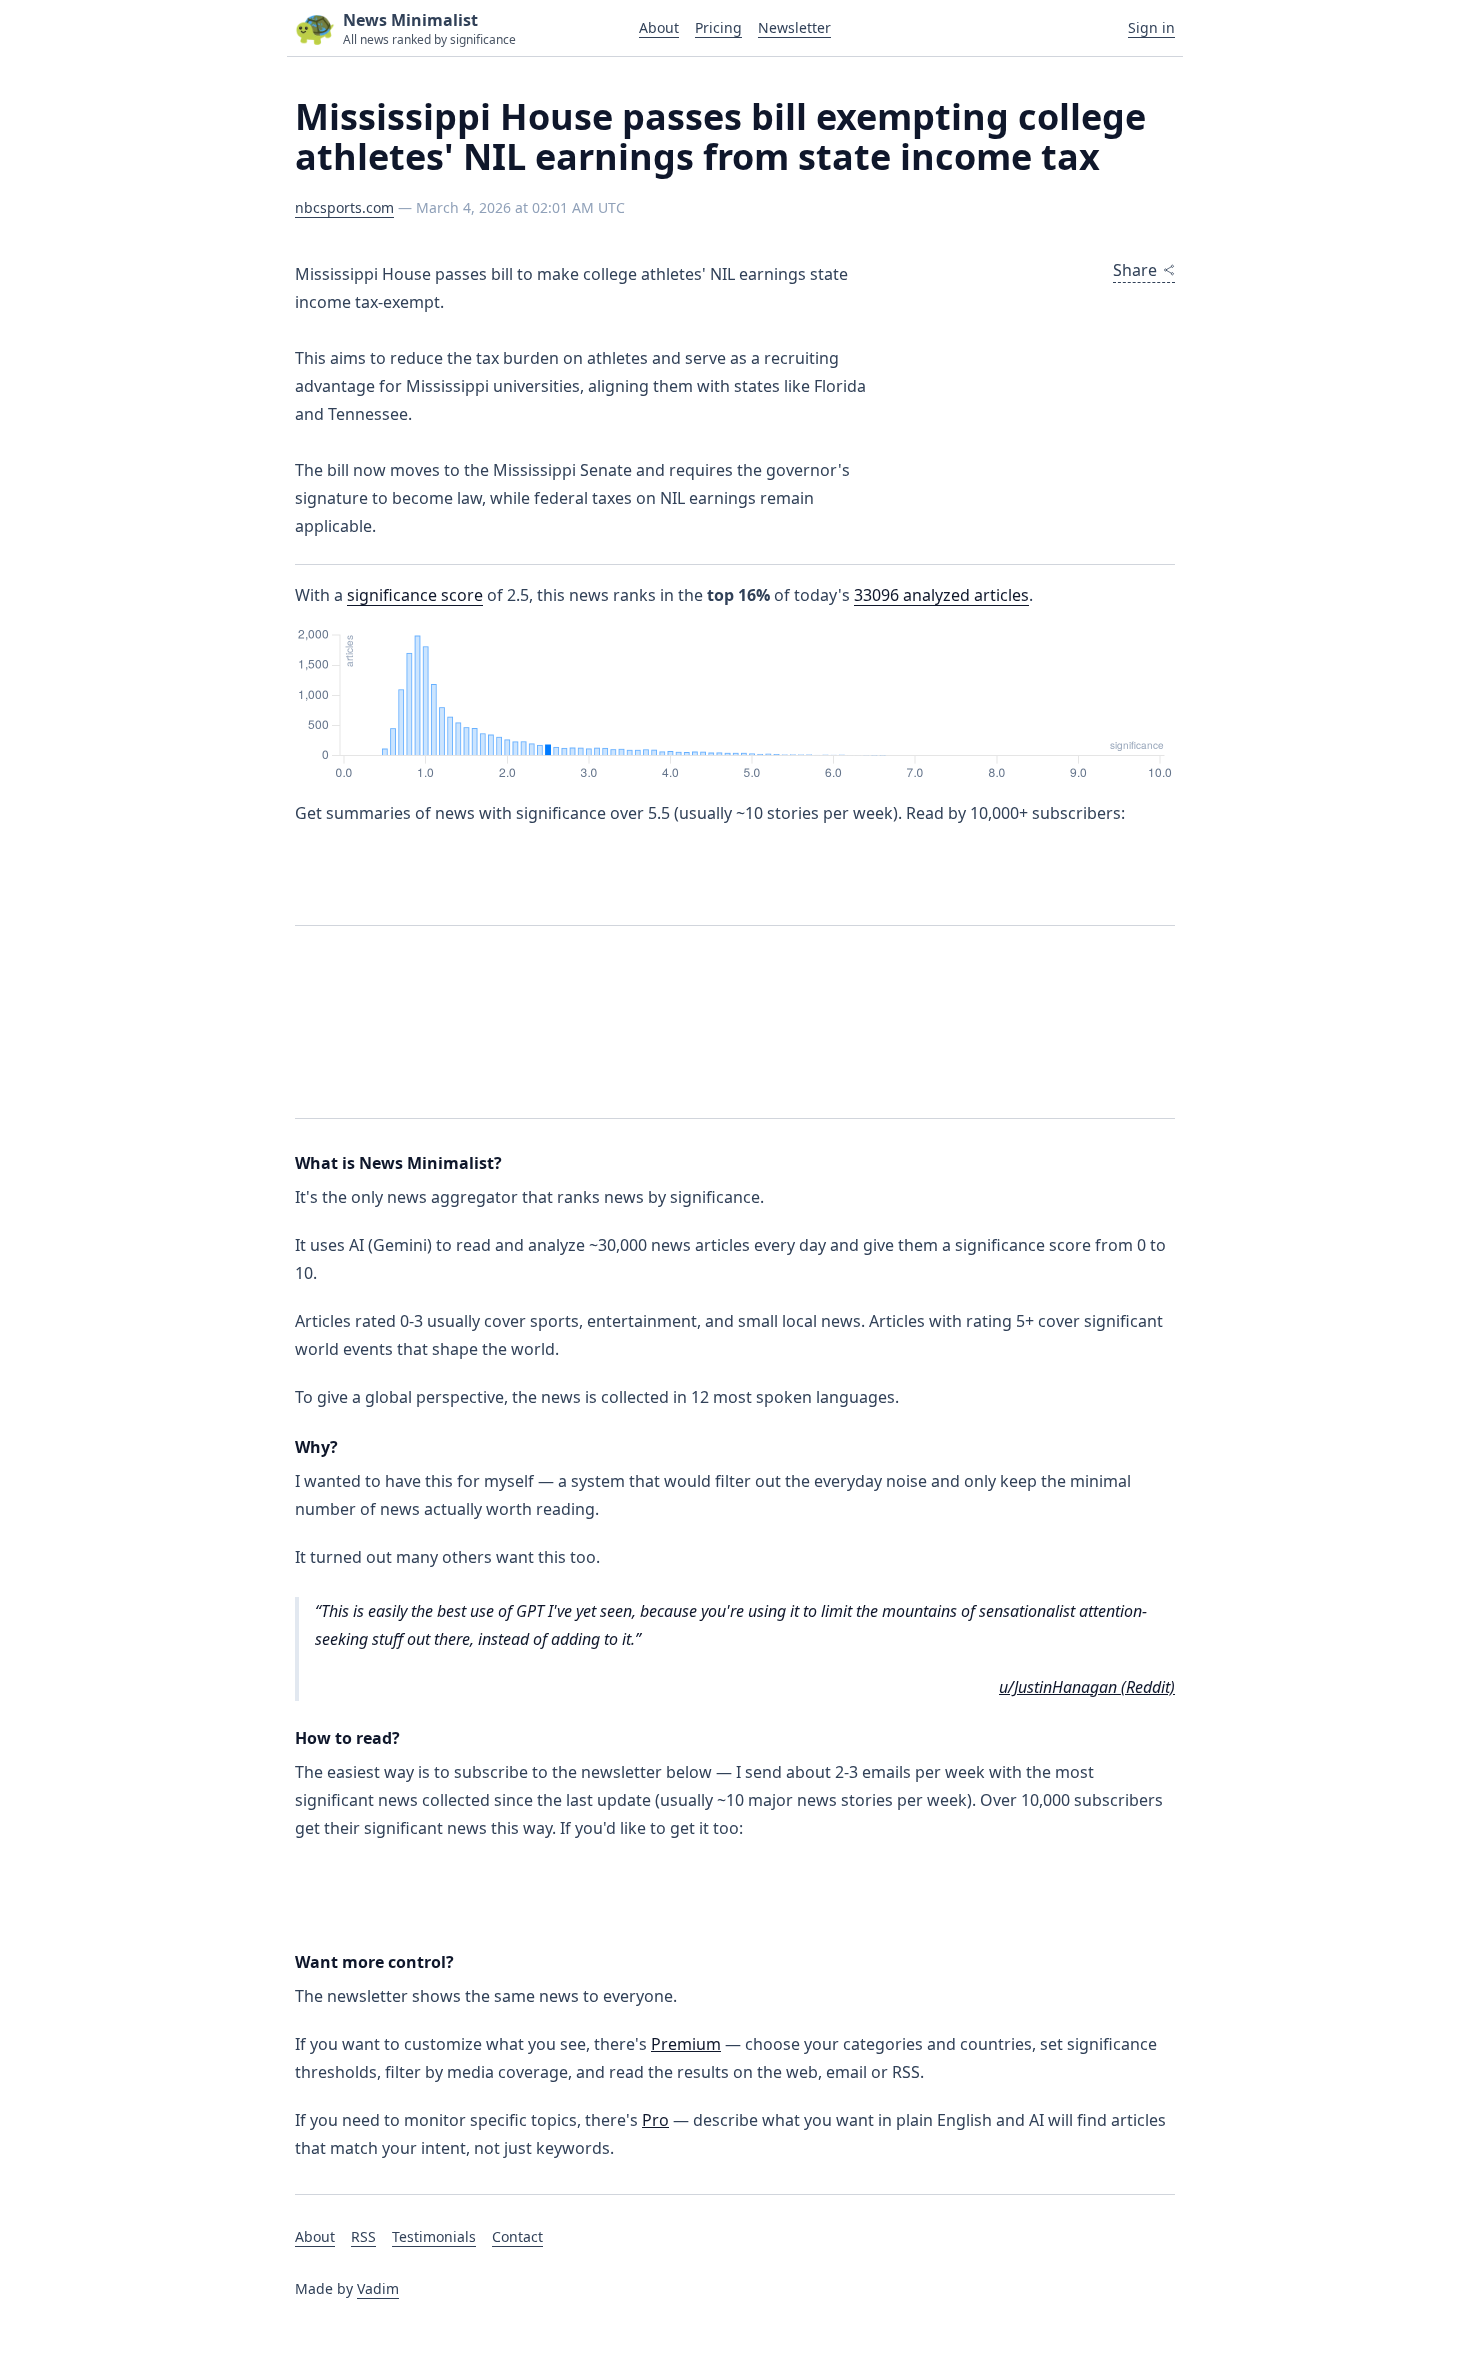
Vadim (378, 2288)
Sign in (1151, 27)
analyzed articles (941, 595)
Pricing (718, 27)
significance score (415, 595)
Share (1135, 270)
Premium (686, 2044)
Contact (517, 2236)
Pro (655, 2120)
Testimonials (434, 2236)
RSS (363, 2236)
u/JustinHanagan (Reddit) (1087, 1687)
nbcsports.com (344, 207)
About (659, 27)
